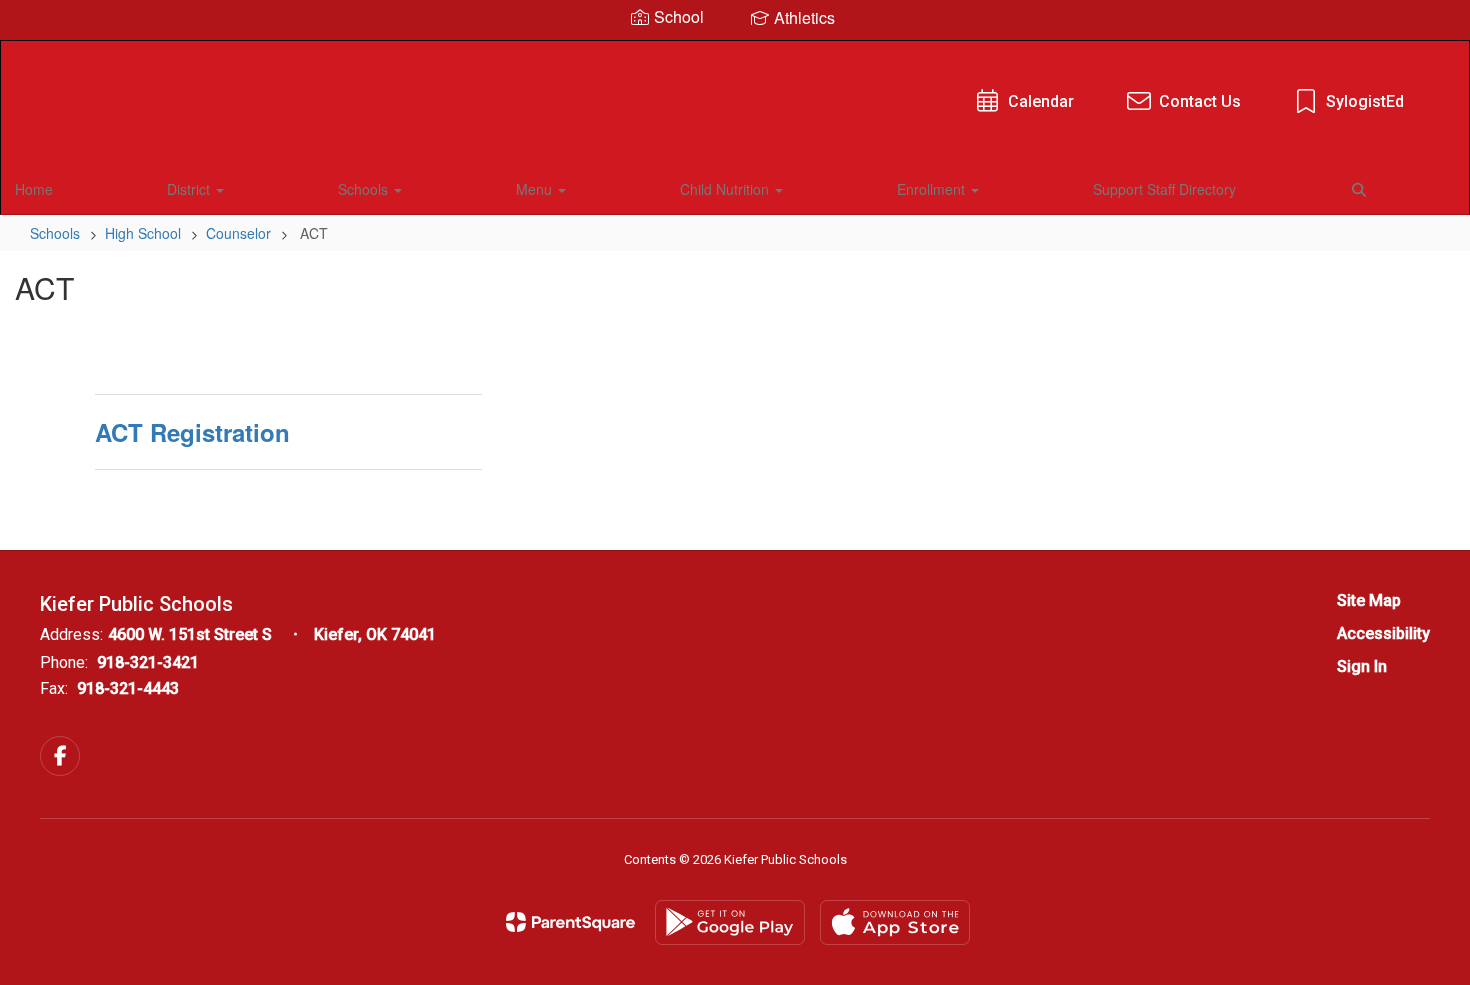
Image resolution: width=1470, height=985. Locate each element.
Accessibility (1383, 633)
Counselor (238, 233)
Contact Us (1200, 101)
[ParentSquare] (570, 922)
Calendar (1041, 101)
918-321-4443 (128, 688)
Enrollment (933, 189)
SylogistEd (1365, 101)
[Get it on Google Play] (730, 922)
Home (34, 189)
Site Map (1369, 600)
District (190, 189)
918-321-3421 (148, 662)
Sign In (1362, 666)
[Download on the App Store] (895, 922)
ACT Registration (192, 432)
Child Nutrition (726, 189)
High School (143, 233)
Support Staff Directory (1164, 189)
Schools (365, 189)
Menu (536, 189)
